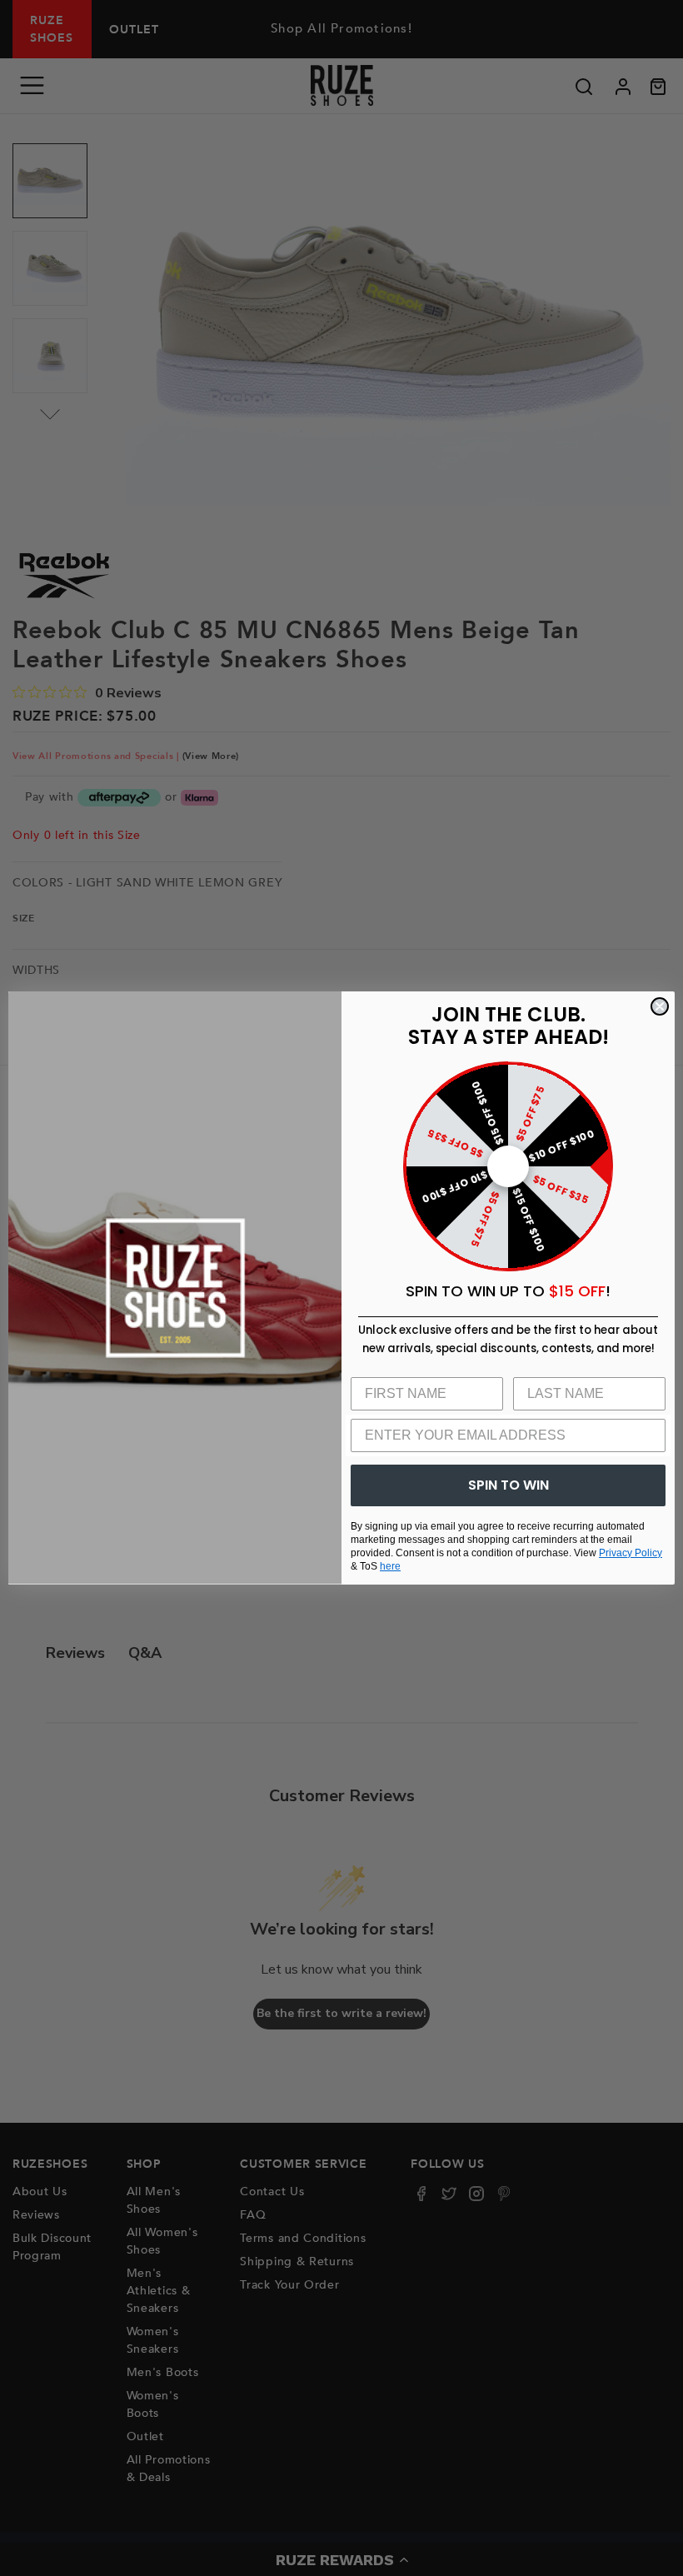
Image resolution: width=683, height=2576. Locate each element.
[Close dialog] (660, 1006)
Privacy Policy (631, 1553)
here (390, 1566)
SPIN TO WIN (509, 1485)
